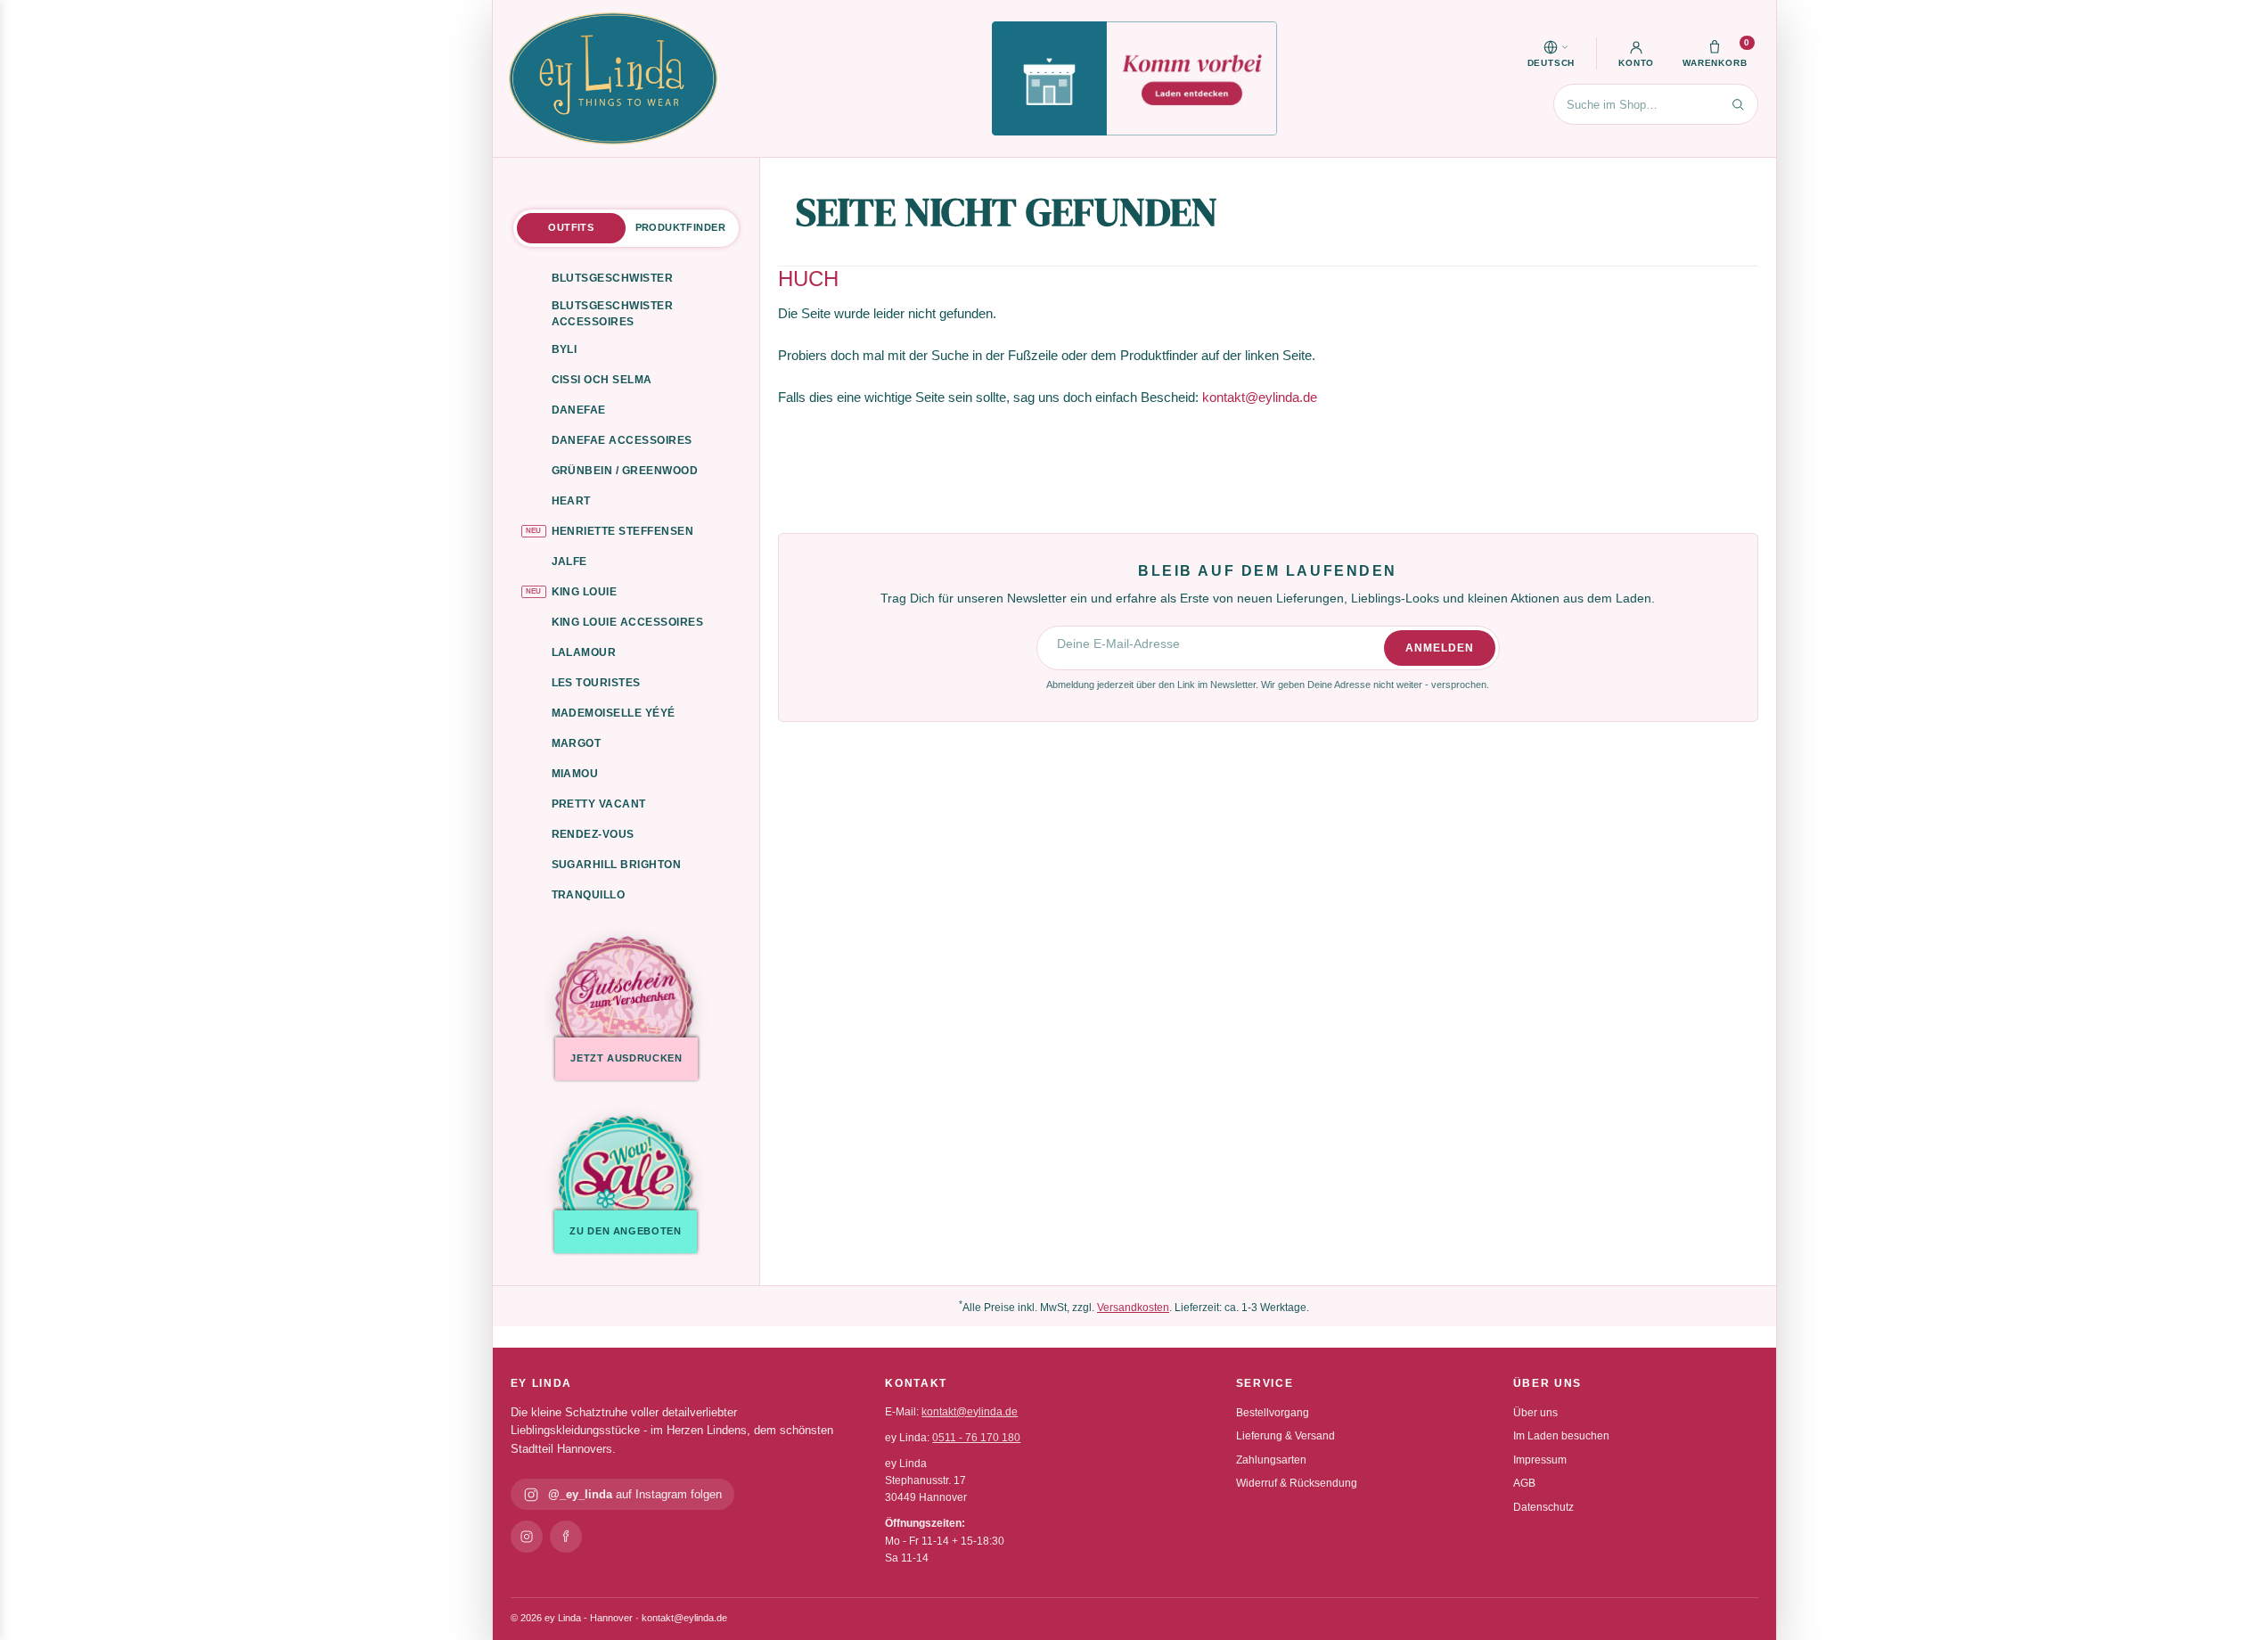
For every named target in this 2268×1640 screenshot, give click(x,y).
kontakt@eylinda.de (1260, 397)
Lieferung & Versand (1285, 1436)
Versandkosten (1133, 1308)
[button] (1552, 53)
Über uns (1535, 1413)
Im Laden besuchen (1561, 1436)
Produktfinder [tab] (680, 227)
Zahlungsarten (1271, 1460)
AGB (1524, 1483)
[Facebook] (566, 1537)
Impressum (1540, 1460)
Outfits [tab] (571, 227)
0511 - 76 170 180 (976, 1438)
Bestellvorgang (1273, 1413)
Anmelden (1440, 648)
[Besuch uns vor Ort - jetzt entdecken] (1134, 78)
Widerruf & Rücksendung (1297, 1483)
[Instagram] (527, 1537)
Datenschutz (1543, 1507)
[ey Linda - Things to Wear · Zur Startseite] (613, 78)
